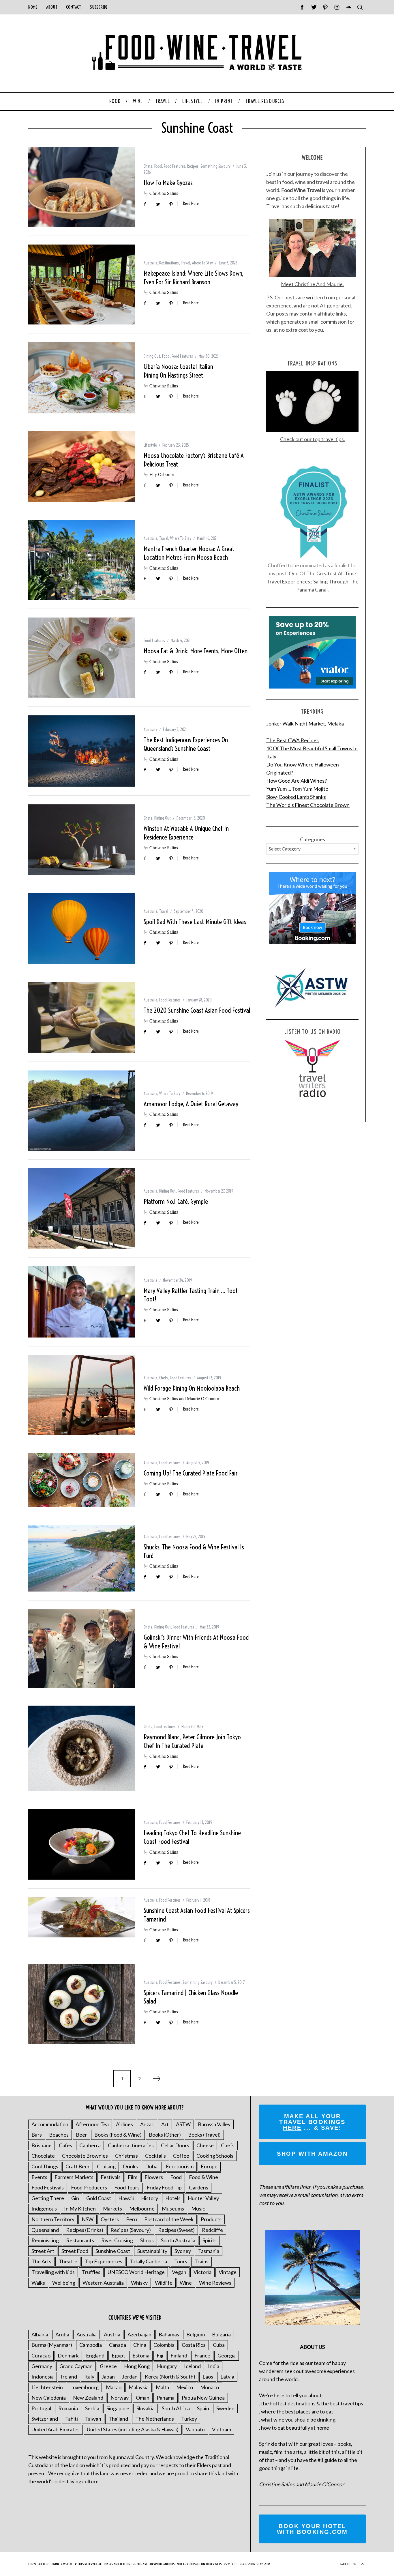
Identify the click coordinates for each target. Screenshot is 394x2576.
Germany (42, 2366)
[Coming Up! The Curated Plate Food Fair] (82, 1480)
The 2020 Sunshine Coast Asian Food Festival (197, 1010)
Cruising (106, 2166)
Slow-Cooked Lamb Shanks (296, 797)
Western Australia (103, 2283)
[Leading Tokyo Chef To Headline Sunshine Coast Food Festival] (82, 1844)
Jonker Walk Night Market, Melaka (305, 723)
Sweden (225, 2408)
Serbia (92, 2408)
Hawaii (126, 2198)
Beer (81, 2135)
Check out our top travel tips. (313, 439)
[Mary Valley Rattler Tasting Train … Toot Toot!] (82, 1302)
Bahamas (169, 2334)
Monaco (210, 2387)
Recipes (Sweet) (176, 2230)
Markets (112, 2208)
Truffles (91, 2272)
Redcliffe (212, 2230)
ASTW (183, 2124)
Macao (114, 2387)
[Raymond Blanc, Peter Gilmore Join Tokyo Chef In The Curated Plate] (82, 1748)
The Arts (41, 2261)
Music (198, 2208)
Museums (173, 2208)
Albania (40, 2334)
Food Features (175, 166)
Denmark (68, 2355)
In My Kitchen (80, 2208)
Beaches (59, 2135)
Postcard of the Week (169, 2219)
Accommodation (50, 2124)
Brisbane (42, 2145)
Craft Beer (78, 2166)
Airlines (124, 2124)
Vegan (179, 2272)
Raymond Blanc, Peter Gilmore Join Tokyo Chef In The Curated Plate (192, 1741)
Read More (191, 204)
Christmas (126, 2156)
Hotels (173, 2198)
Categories (313, 839)
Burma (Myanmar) (52, 2345)
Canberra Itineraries (131, 2145)
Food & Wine (203, 2177)
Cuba (219, 2345)
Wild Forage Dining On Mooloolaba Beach (192, 1388)
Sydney (183, 2251)
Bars (37, 2135)
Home (33, 7)
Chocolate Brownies (85, 2156)
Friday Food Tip (164, 2187)
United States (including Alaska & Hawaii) (133, 2429)
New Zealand (88, 2398)
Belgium (196, 2334)
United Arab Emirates (56, 2429)
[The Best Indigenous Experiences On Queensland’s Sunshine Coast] (82, 751)
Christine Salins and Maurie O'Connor (184, 1398)
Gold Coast (99, 2198)
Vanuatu (195, 2429)
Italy (89, 2377)
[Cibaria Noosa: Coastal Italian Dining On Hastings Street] (82, 378)
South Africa (176, 2408)
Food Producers (89, 2187)
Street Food (75, 2251)
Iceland (192, 2366)
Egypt (118, 2355)
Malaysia (139, 2387)
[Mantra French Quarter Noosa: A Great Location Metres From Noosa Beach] (82, 560)
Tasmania (209, 2251)
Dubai (152, 2166)
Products (211, 2219)
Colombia (164, 2345)
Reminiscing (45, 2240)
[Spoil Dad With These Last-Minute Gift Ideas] (82, 929)
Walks (38, 2283)
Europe (209, 2166)
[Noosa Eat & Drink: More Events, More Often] (82, 658)
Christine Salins (164, 193)
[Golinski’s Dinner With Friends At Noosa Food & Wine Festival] (82, 1649)
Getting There (48, 2198)
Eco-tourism (180, 2166)
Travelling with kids (53, 2272)
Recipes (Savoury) (131, 2230)
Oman (143, 2398)
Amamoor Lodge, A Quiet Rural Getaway (191, 1104)
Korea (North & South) (170, 2377)
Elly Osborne (162, 474)
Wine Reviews (215, 2283)
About (52, 7)
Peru (132, 2219)
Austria (112, 2334)
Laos (208, 2377)
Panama (166, 2398)
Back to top (348, 2564)
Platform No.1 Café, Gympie (176, 1201)
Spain (203, 2408)
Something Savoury (215, 166)
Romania (68, 2408)
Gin (75, 2198)
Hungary (167, 2366)
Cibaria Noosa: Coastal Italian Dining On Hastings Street (178, 371)
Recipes (193, 166)
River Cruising (117, 2240)
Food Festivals (48, 2187)
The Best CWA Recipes (292, 740)
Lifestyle (150, 445)
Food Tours (127, 2187)
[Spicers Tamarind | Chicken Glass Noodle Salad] (82, 2004)
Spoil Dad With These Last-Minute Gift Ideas (195, 922)
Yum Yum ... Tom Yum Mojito (297, 789)
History (150, 2198)
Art (165, 2124)
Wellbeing (64, 2283)
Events (39, 2177)
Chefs (148, 166)
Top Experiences (103, 2261)
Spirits (210, 2240)
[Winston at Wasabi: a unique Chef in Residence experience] (82, 840)
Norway (120, 2398)
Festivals (111, 2177)
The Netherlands (155, 2419)
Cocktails (155, 2156)
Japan (108, 2377)
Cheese (205, 2145)
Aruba (62, 2334)
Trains (201, 2261)
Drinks (130, 2166)
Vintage (228, 2272)
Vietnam (222, 2429)
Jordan (130, 2377)
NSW (88, 2219)
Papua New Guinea (203, 2398)
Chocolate (43, 2156)
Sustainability (152, 2251)
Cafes (65, 2145)
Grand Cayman (76, 2366)
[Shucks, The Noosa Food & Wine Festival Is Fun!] (82, 1558)
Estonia (141, 2355)
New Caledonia (49, 2398)
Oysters (110, 2219)
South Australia (178, 2240)
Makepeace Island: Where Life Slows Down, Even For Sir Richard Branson (194, 278)
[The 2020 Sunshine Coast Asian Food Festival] (82, 1017)
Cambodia (91, 2345)
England (95, 2355)
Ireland (69, 2377)
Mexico (185, 2387)
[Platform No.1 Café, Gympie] (82, 1208)
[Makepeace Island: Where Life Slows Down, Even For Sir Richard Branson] (82, 285)
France (202, 2355)
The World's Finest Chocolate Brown (308, 805)
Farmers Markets (74, 2177)
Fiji (160, 2355)
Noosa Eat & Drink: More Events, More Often (196, 651)
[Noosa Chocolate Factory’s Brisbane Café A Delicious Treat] (82, 467)
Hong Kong (137, 2366)
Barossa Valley (214, 2124)
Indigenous (44, 2208)
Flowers (154, 2177)
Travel (185, 263)
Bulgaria (221, 2334)
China (140, 2345)
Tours (181, 2261)
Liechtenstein (47, 2387)
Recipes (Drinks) (85, 2230)
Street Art (43, 2251)
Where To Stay (202, 263)
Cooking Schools (215, 2156)
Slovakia (146, 2408)
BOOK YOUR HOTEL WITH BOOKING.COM (312, 2529)
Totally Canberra (148, 2261)
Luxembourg (84, 2387)
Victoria (202, 2272)
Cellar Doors (175, 2145)
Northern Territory (53, 2219)
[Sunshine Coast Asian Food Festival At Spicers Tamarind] (82, 1917)
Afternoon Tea (92, 2124)
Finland (179, 2355)
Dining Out (152, 356)
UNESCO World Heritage (136, 2272)
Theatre (68, 2261)
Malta (162, 2387)
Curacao (41, 2355)
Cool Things (45, 2166)
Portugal (41, 2408)
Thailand (118, 2419)
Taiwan (93, 2419)
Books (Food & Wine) (118, 2135)
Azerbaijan (139, 2334)
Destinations (169, 263)
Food (158, 166)
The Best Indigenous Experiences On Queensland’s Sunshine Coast (186, 744)
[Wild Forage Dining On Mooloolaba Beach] (82, 1395)
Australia (150, 263)
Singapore (118, 2408)
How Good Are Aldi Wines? (297, 781)
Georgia (227, 2355)
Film (133, 2177)
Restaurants (80, 2240)
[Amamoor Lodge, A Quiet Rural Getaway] (82, 1111)
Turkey (189, 2419)
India (214, 2366)
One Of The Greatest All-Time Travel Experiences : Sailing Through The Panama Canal (313, 581)
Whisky (139, 2283)
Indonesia (43, 2377)
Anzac (147, 2124)
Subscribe (99, 7)
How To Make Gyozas (168, 183)
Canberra (90, 2145)
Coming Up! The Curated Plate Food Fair (191, 1473)
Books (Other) (165, 2135)
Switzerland (45, 2419)
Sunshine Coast (113, 2251)
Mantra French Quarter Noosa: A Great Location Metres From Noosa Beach (189, 553)
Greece (108, 2366)
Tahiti (72, 2419)
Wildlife (164, 2283)
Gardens (199, 2187)
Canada (118, 2345)
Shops (147, 2240)
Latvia (227, 2377)
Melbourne (142, 2208)
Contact (74, 7)
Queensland (45, 2230)
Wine (186, 2283)
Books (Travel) (204, 2135)
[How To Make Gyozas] (82, 187)
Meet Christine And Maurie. (312, 284)
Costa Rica (194, 2345)
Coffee (181, 2156)
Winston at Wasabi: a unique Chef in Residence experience (186, 833)
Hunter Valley (203, 2198)
